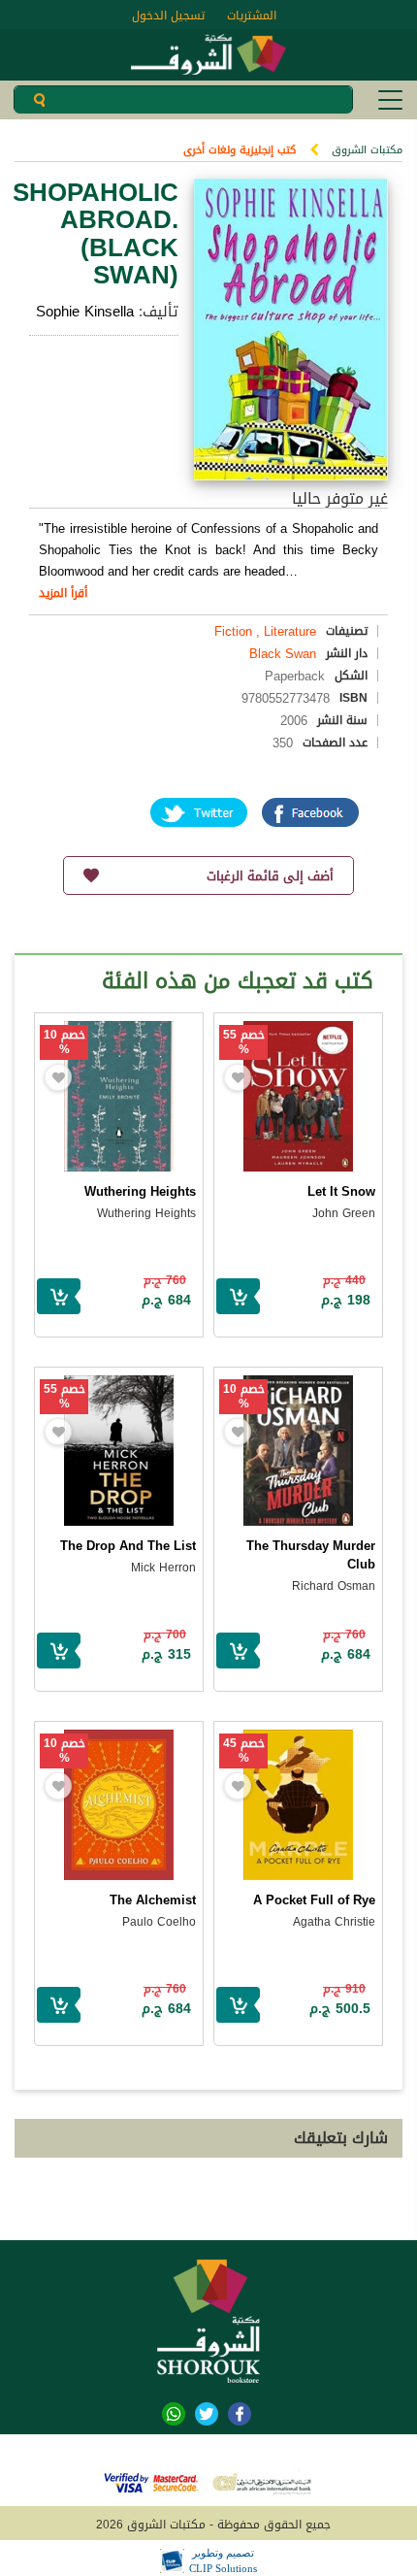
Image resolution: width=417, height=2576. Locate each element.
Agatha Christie (334, 1922)
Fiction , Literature (265, 631)
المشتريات (252, 16)
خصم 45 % (244, 1751)
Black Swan (283, 654)
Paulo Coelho (159, 1922)
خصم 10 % (64, 1042)
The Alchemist (153, 1900)
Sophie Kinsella (85, 312)
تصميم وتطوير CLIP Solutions (223, 2560)
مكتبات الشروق (367, 150)
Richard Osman (334, 1586)
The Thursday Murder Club (311, 1555)
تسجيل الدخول (168, 16)
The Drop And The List (128, 1546)
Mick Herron (163, 1568)
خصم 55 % (244, 1042)
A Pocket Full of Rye (314, 1900)
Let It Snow (341, 1191)
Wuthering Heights (140, 1191)
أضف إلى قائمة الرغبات (270, 876)
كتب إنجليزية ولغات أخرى (240, 150)
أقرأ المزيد (63, 593)
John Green (344, 1213)
